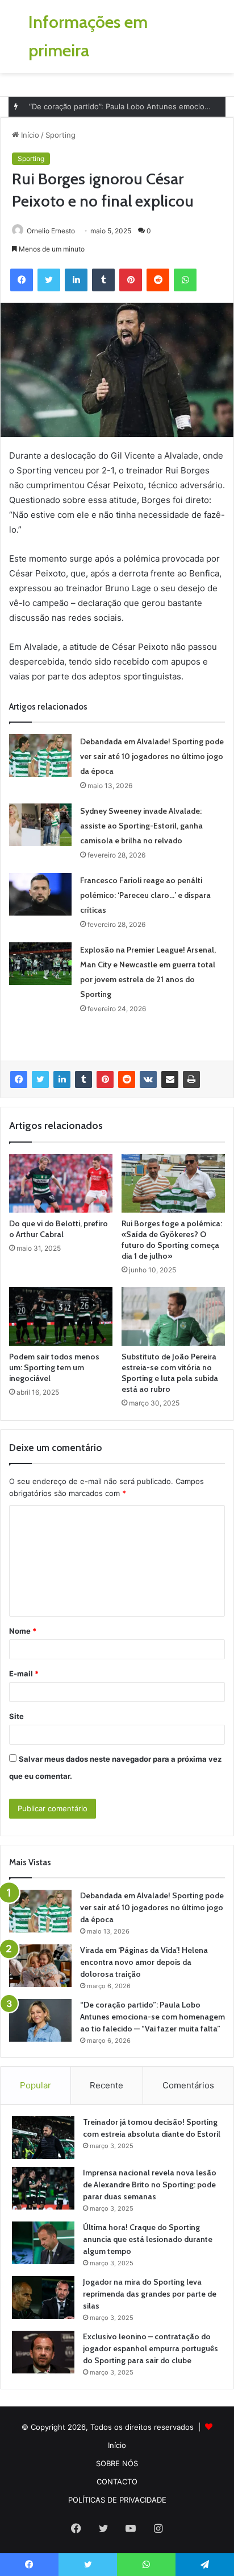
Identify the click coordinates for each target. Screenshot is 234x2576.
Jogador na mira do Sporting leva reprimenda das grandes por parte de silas (150, 2294)
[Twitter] (40, 1079)
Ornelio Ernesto (51, 231)
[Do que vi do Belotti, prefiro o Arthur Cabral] (61, 1183)
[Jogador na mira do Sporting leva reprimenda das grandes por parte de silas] (43, 2297)
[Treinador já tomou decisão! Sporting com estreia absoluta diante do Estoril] (43, 2138)
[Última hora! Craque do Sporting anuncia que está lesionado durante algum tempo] (43, 2243)
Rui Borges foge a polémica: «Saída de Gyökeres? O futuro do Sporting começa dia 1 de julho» (172, 1240)
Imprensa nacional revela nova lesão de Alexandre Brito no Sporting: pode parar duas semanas (150, 2185)
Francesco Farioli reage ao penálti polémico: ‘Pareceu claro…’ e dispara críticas (145, 895)
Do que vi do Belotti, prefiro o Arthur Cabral (58, 1229)
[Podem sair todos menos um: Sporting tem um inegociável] (61, 1316)
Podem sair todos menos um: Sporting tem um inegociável (54, 1367)
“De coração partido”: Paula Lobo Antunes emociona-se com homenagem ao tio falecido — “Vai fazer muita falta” (152, 2017)
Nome (23, 1631)
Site (16, 1716)
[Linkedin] (62, 1079)
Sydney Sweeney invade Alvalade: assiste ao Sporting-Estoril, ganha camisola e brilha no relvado (141, 826)
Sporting (60, 135)
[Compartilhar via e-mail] (170, 1079)
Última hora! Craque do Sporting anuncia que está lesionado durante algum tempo (148, 2239)
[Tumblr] (83, 1079)
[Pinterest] (105, 1079)
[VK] (148, 1079)
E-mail (24, 1674)
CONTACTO (117, 2482)
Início (29, 135)
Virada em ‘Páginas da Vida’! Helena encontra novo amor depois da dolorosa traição (144, 1962)
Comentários (188, 2085)
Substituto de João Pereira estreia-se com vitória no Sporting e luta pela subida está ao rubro (170, 1373)
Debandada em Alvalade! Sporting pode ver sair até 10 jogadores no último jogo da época (152, 756)
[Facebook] (19, 1079)
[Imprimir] (191, 1079)
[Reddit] (127, 1079)
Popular (35, 2085)
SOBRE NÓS (117, 2463)
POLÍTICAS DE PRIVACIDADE (117, 2500)
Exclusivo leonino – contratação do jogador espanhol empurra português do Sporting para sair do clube (151, 2348)
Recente (106, 2085)
